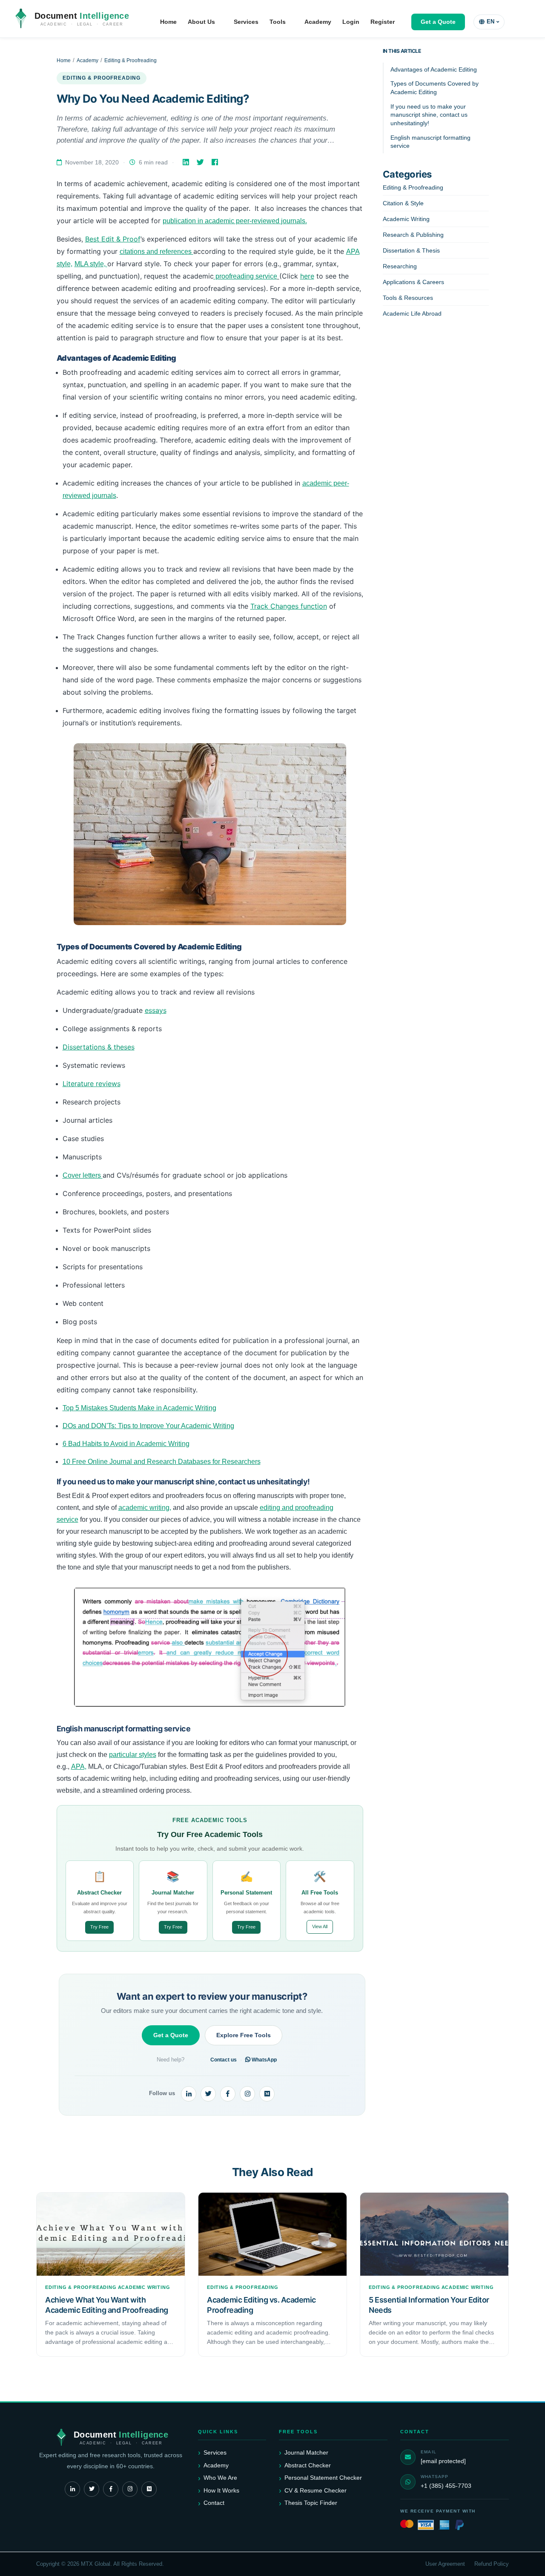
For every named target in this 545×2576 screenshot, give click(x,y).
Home (168, 22)
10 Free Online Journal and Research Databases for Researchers (162, 1462)
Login (351, 22)
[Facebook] (216, 162)
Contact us (224, 2060)
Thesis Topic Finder (311, 2503)
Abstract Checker (308, 2465)
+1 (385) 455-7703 (446, 2486)
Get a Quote (438, 22)
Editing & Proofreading (131, 60)
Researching (400, 266)
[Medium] (267, 2094)
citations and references (156, 252)
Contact (214, 2503)
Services (246, 22)
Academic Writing (406, 219)
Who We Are (220, 2478)
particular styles (133, 1755)
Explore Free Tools (244, 2035)
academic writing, (145, 1508)
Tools (278, 22)
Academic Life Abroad (412, 313)
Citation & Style (403, 203)
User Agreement (445, 2564)
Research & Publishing (413, 235)
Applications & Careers (413, 282)
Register (383, 22)
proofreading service (245, 276)
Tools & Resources (408, 298)
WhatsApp (264, 2060)
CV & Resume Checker (316, 2490)
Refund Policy (492, 2564)
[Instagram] (247, 2094)
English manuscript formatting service (430, 142)
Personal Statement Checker (323, 2478)
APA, (79, 1767)
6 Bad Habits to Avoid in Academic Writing (126, 1444)
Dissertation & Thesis (411, 250)
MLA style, (91, 264)
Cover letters (83, 1175)
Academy (318, 22)
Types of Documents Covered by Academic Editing (435, 88)
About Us (201, 22)
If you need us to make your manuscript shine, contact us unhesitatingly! (429, 115)
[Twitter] (201, 162)
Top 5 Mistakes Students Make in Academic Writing (139, 1408)
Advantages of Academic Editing (434, 69)
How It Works (221, 2490)
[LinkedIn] (187, 162)
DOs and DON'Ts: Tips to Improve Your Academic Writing (148, 1426)
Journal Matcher (306, 2452)
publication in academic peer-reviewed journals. (235, 221)
